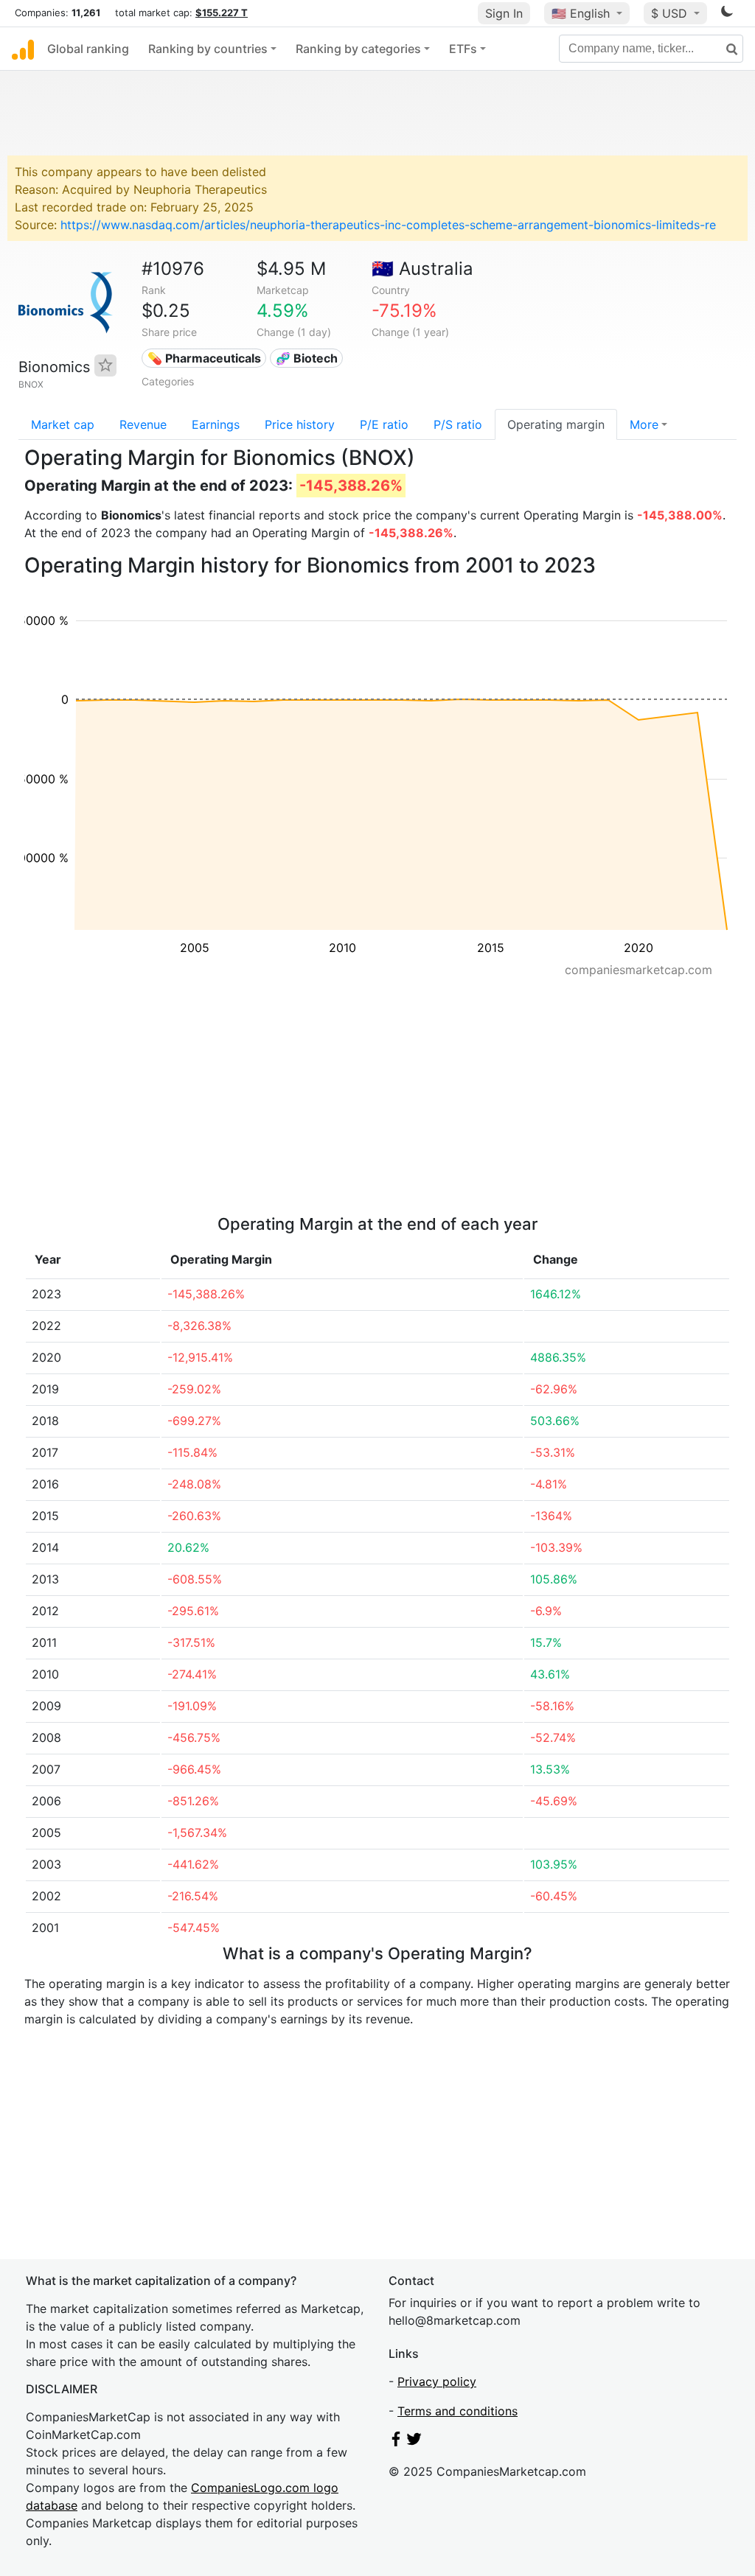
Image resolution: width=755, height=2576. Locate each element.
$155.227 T (222, 13)
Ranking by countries (208, 49)
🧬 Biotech (307, 358)
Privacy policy (437, 2381)
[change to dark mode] (727, 14)
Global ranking (88, 49)
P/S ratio (458, 424)
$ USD (671, 13)
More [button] (644, 424)
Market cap (63, 424)
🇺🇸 (581, 13)
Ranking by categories (358, 49)
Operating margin (556, 424)
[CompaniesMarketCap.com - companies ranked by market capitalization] (23, 49)
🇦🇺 (422, 269)
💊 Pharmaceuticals (204, 358)
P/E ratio (384, 424)
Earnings (216, 424)
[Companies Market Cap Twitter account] (414, 2442)
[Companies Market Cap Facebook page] (396, 2442)
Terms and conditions (457, 2411)
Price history (300, 424)
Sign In (504, 13)
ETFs (463, 49)
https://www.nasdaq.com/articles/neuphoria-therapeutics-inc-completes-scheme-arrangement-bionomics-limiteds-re (388, 225)
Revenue (143, 424)
